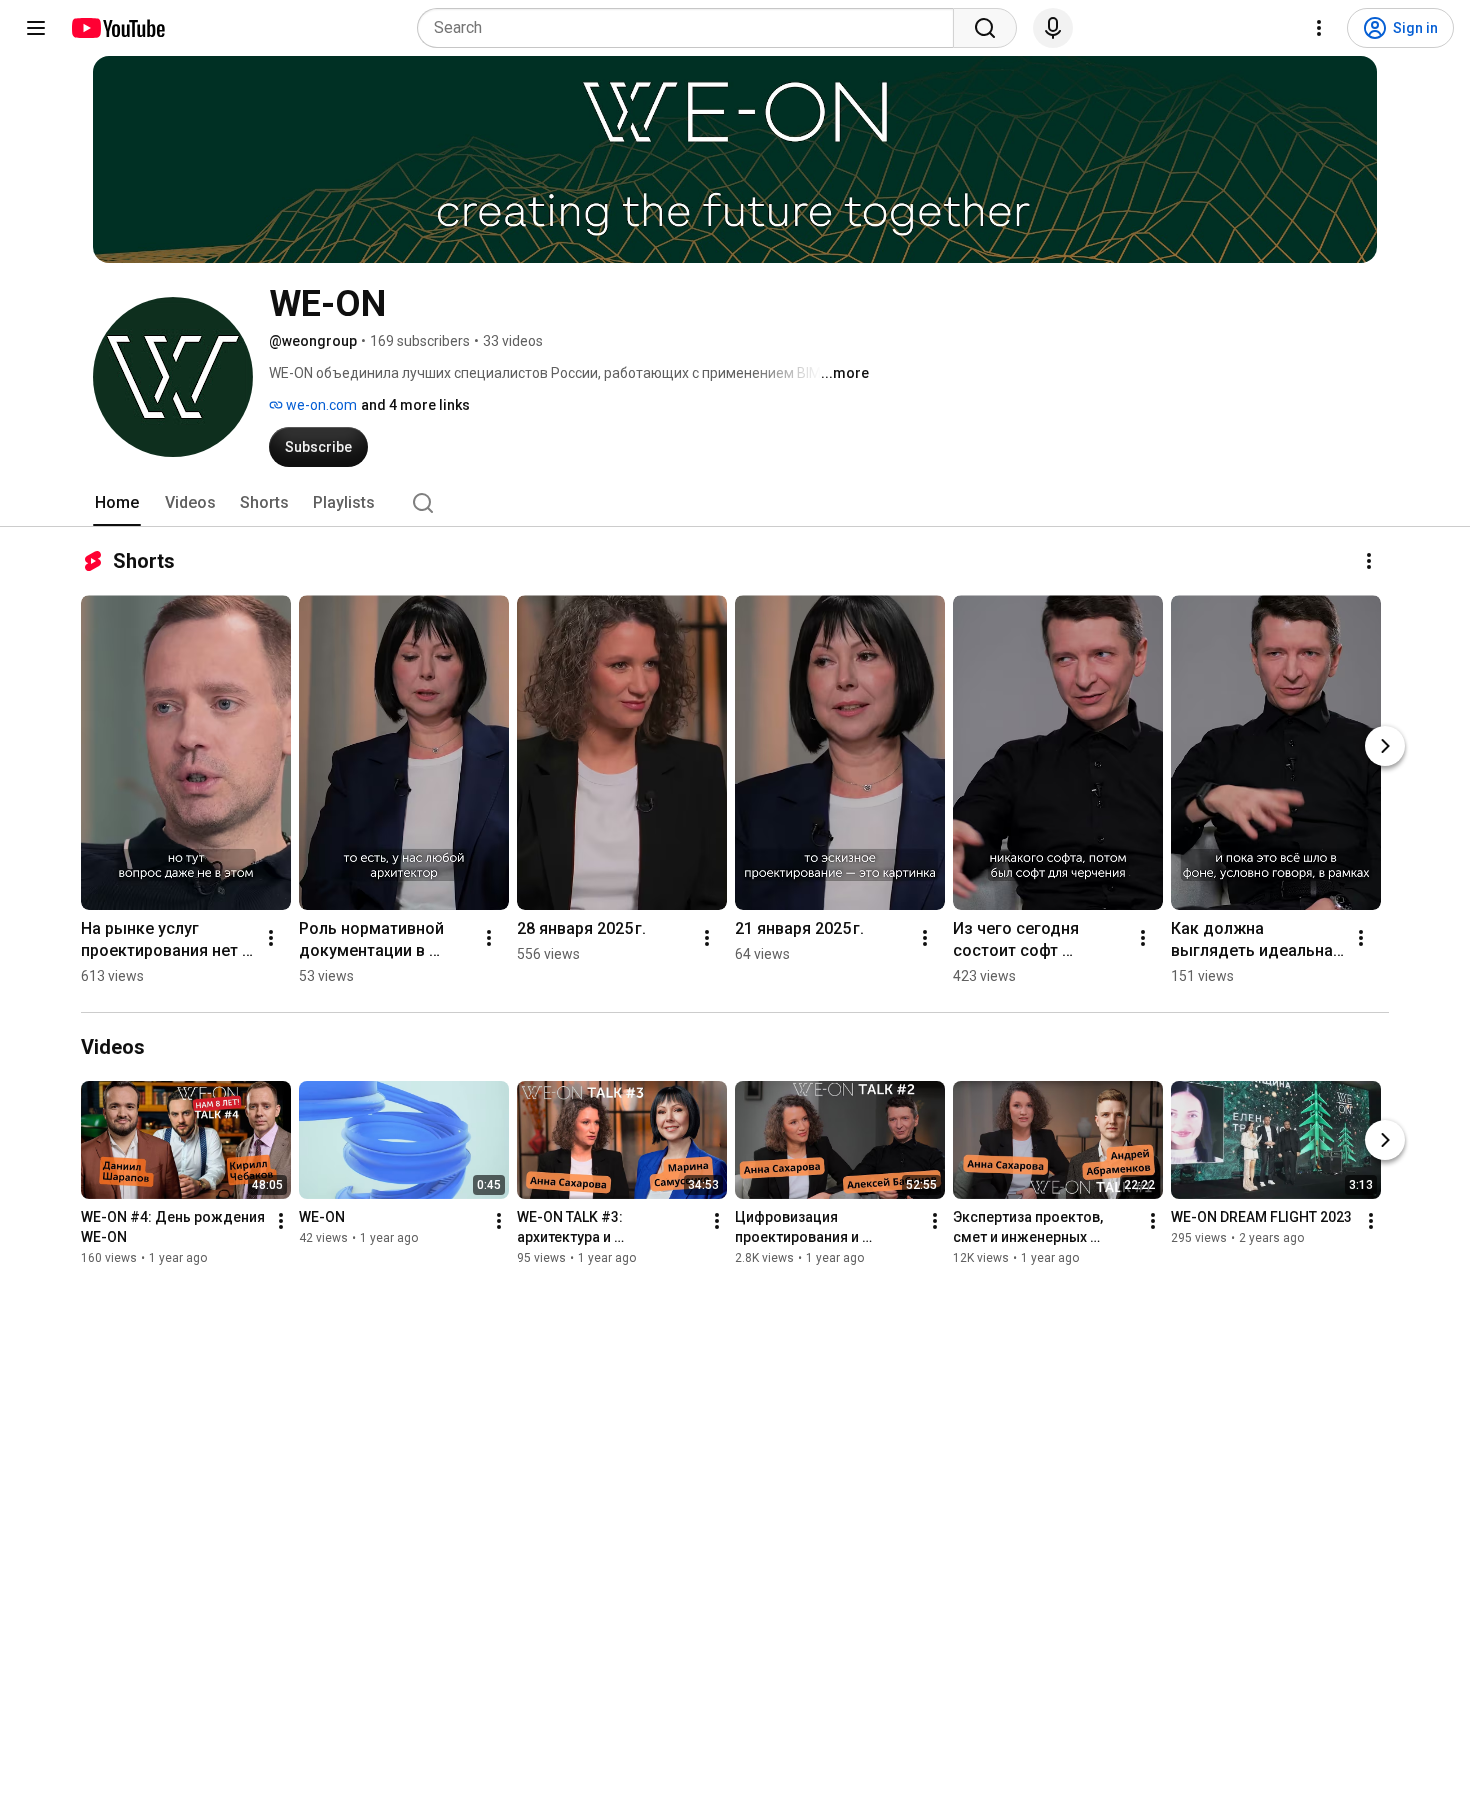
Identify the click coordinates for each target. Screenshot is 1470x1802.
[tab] (117, 503)
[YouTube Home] (117, 28)
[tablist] (735, 503)
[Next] (1385, 746)
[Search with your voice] (1053, 28)
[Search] (985, 28)
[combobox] (691, 28)
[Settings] (1319, 28)
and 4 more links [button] (415, 405)
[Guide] (36, 28)
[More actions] (1369, 561)
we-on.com (320, 405)
